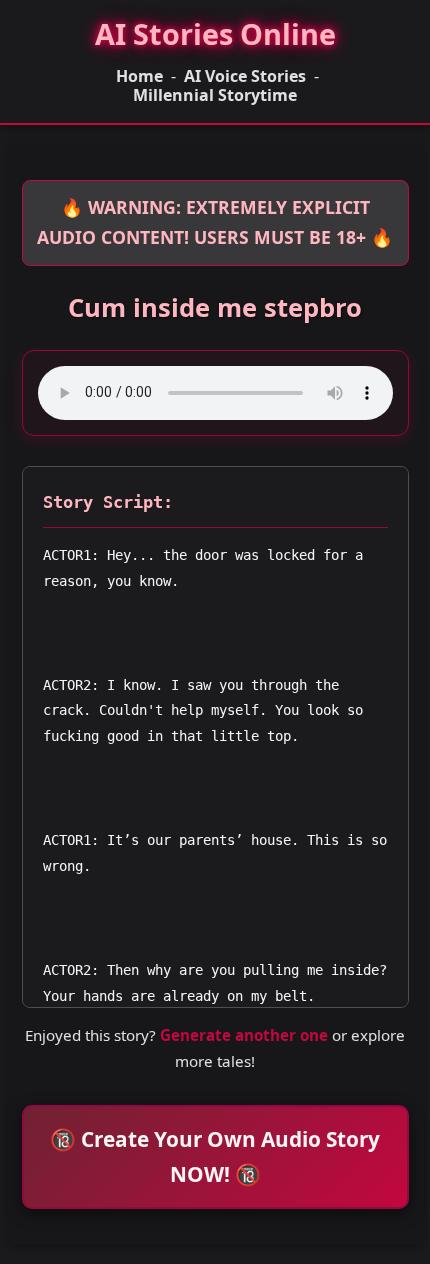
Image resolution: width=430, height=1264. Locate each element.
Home (139, 76)
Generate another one (244, 1035)
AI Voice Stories (245, 76)
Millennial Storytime (215, 95)
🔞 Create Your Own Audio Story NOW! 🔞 (215, 1156)
